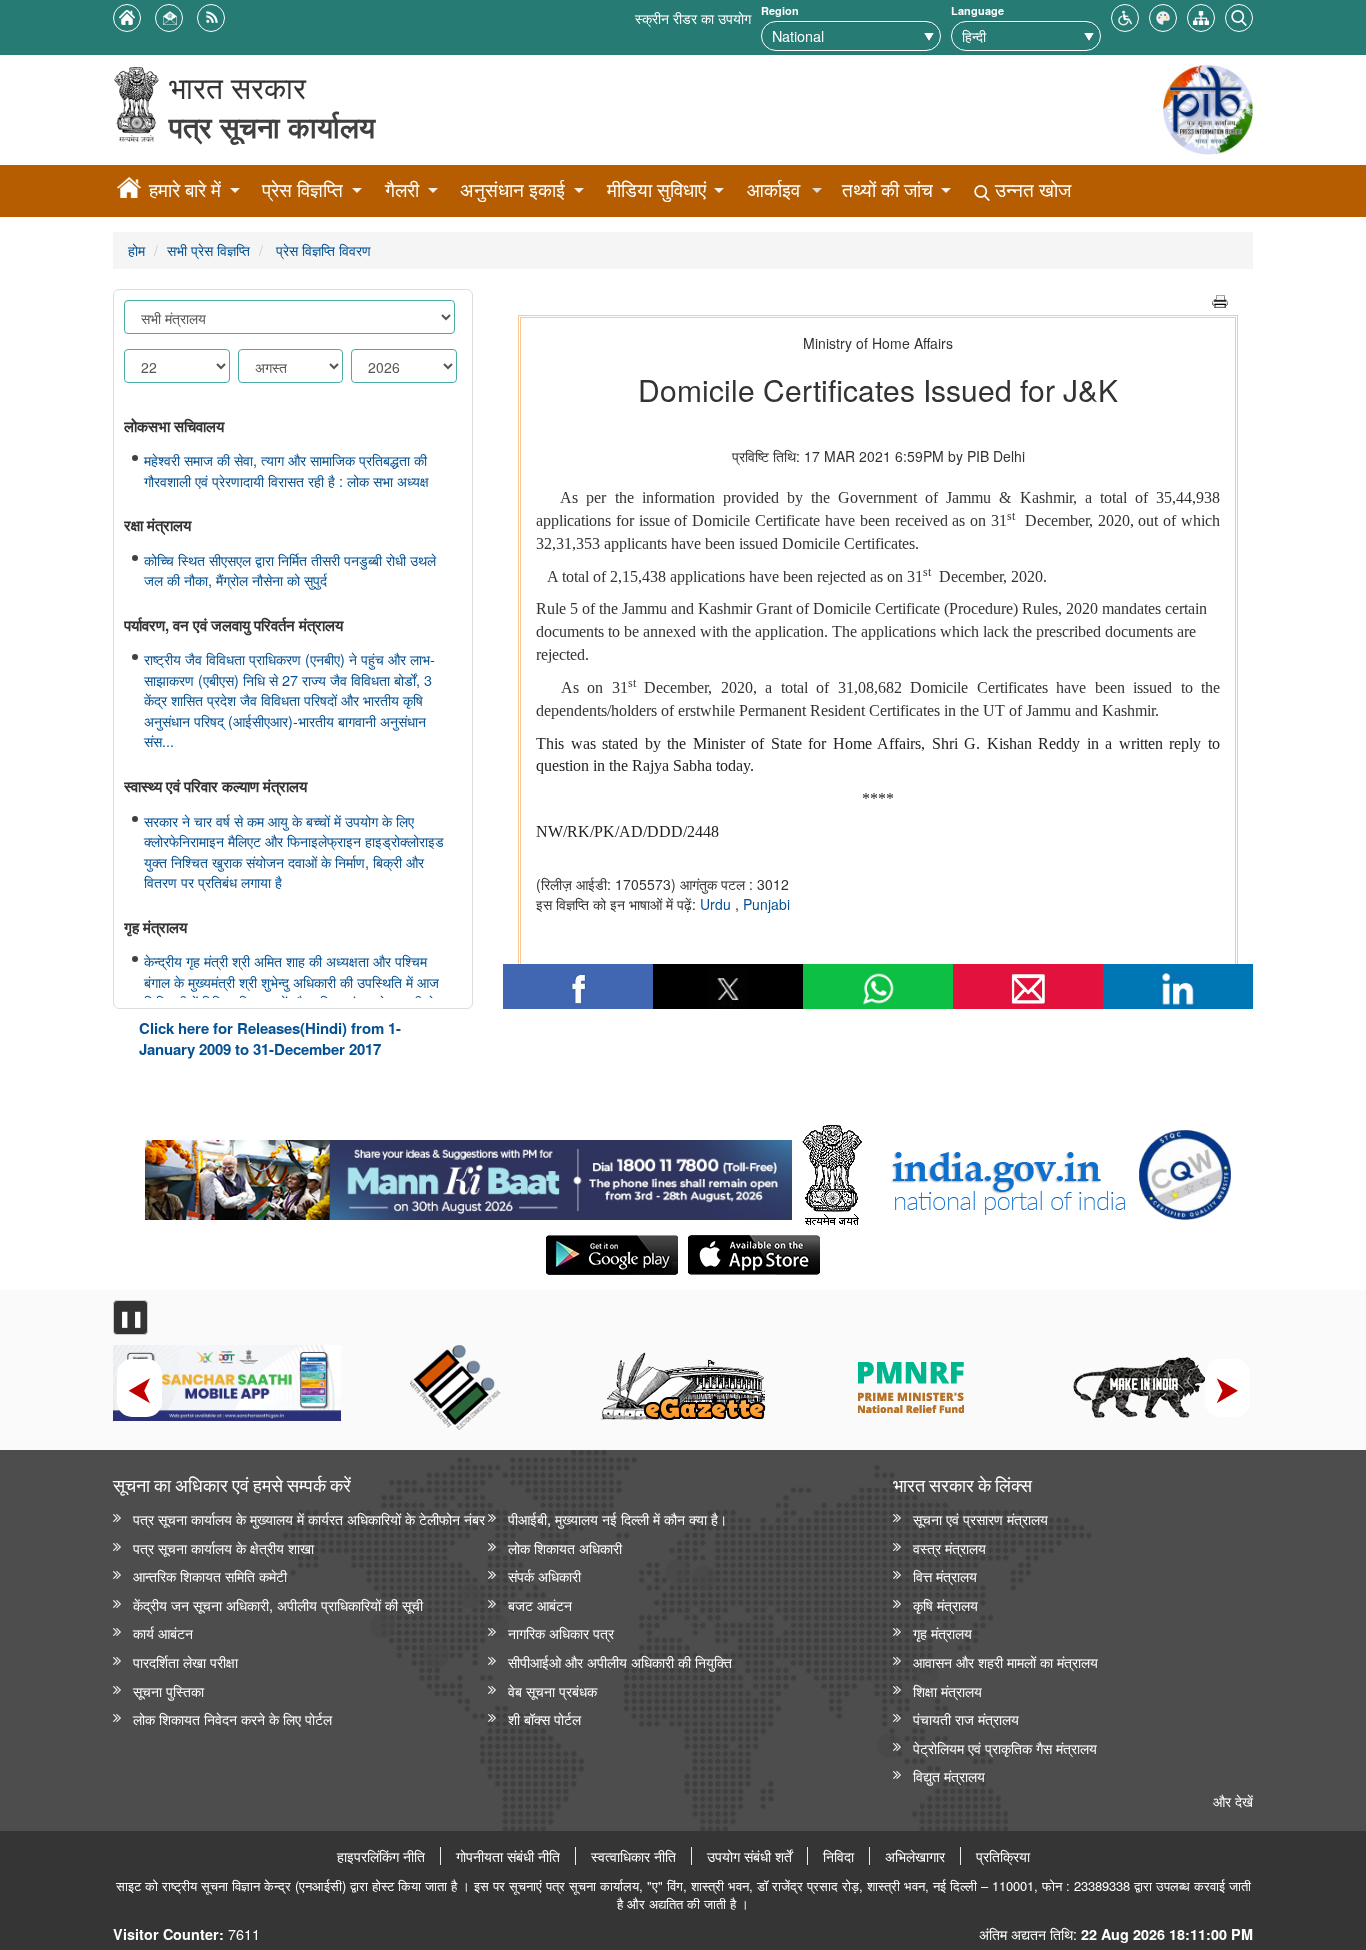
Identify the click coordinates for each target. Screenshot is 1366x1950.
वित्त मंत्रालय (945, 1575)
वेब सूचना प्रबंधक (552, 1690)
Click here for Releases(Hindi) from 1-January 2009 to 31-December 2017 (270, 1038)
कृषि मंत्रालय (945, 1604)
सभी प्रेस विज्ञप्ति (208, 249)
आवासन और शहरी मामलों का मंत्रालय (1005, 1661)
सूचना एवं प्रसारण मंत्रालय (980, 1518)
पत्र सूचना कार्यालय (272, 126)
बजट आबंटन (540, 1604)
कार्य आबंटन (163, 1632)
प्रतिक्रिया (1003, 1856)
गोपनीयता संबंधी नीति (508, 1856)
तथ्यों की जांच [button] (887, 189)
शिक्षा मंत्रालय (947, 1690)
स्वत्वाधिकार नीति (633, 1856)
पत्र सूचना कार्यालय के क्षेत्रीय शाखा (223, 1547)
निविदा (838, 1856)
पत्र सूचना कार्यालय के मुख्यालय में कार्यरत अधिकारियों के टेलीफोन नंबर (309, 1518)
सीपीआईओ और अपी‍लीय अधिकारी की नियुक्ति (620, 1661)
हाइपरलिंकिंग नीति (381, 1856)
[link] (468, 1175)
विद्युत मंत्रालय (949, 1775)
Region (780, 10)
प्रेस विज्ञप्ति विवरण (321, 249)
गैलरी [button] (402, 189)
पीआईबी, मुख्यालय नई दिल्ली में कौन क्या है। (617, 1518)
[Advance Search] (1239, 15)
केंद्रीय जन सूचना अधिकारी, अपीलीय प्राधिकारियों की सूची (278, 1604)
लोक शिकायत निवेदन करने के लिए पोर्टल (232, 1718)
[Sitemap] (1201, 15)
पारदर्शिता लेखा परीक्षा (185, 1661)
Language (977, 10)
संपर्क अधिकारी (544, 1575)
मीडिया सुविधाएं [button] (656, 189)
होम (136, 249)
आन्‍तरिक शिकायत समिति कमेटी (210, 1575)
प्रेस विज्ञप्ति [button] (302, 189)
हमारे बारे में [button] (185, 189)
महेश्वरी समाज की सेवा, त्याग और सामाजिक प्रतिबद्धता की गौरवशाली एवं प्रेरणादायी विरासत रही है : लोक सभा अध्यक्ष (286, 470)
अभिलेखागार (915, 1856)
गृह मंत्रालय (942, 1632)
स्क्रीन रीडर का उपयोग (693, 17)
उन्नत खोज (1030, 189)
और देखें (1233, 1800)
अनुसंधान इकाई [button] (512, 189)
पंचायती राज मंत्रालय (966, 1718)
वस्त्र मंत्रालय (949, 1547)
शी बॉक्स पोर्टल (544, 1718)
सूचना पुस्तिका (168, 1690)
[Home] (129, 191)
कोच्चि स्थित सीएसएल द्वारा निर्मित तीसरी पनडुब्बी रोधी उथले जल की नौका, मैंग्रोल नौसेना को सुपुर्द (290, 570)
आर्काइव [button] (773, 189)
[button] (1125, 15)
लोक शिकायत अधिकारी (565, 1547)
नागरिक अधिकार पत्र (561, 1632)
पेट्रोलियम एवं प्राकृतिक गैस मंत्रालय (1005, 1747)
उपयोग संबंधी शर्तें (749, 1856)
